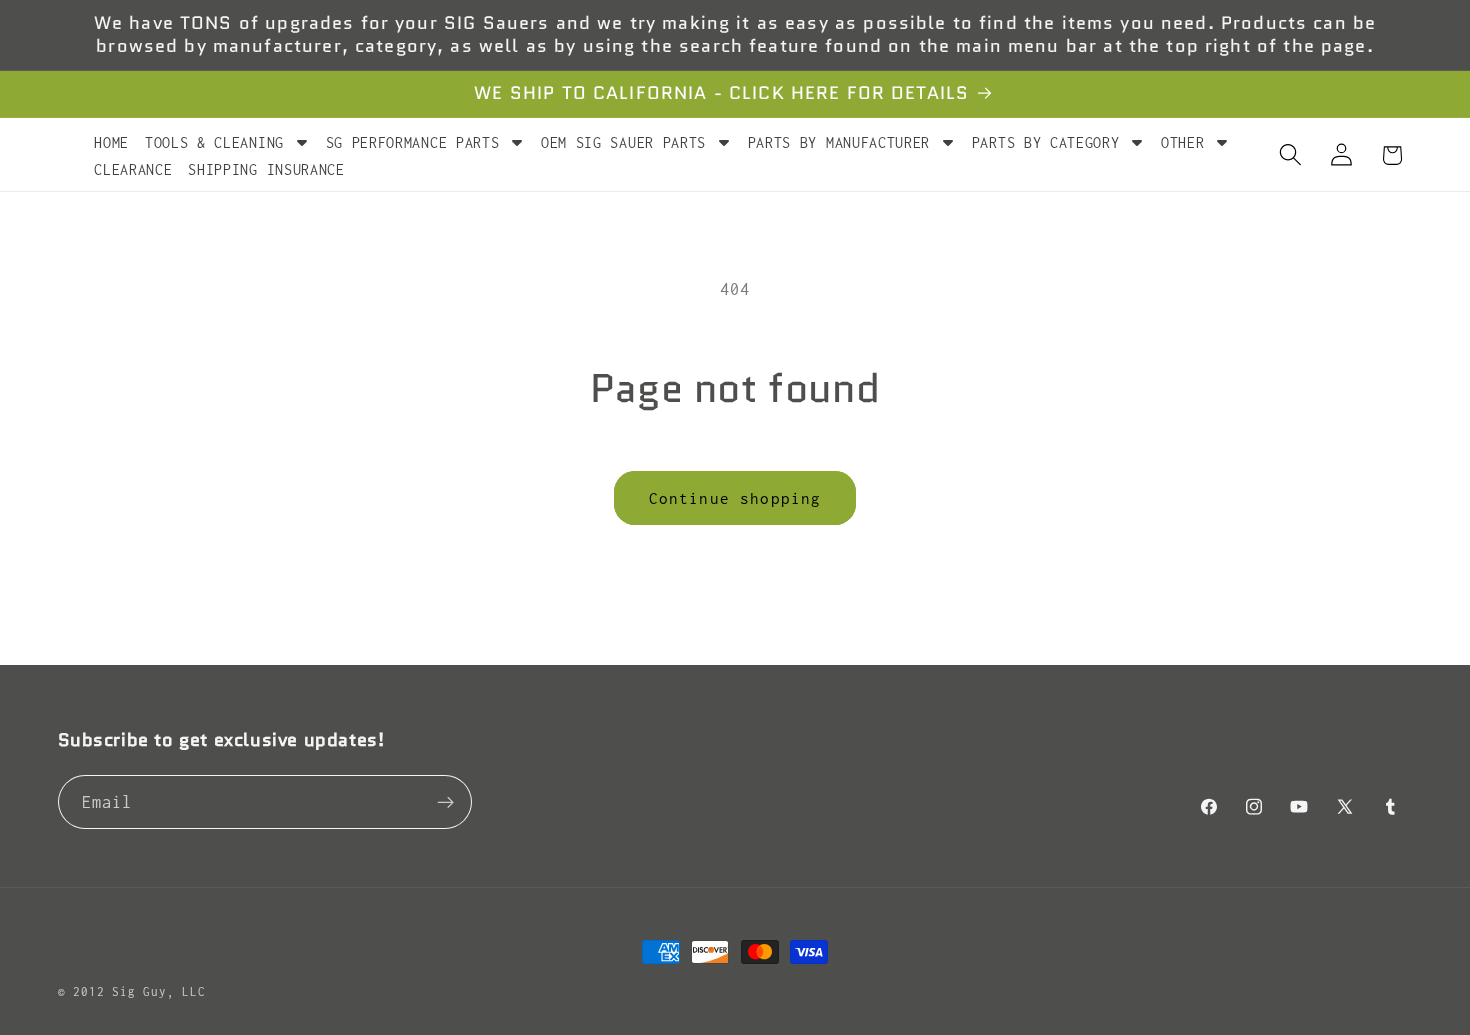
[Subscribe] (445, 803)
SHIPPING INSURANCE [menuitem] (266, 169)
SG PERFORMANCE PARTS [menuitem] (413, 142)
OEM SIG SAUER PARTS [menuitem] (623, 142)
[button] (1290, 155)
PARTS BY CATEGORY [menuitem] (1046, 142)
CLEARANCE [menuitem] (133, 169)
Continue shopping (735, 498)
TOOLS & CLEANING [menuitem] (214, 142)
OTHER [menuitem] (1182, 142)
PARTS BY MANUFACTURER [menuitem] (839, 142)
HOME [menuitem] (111, 142)
